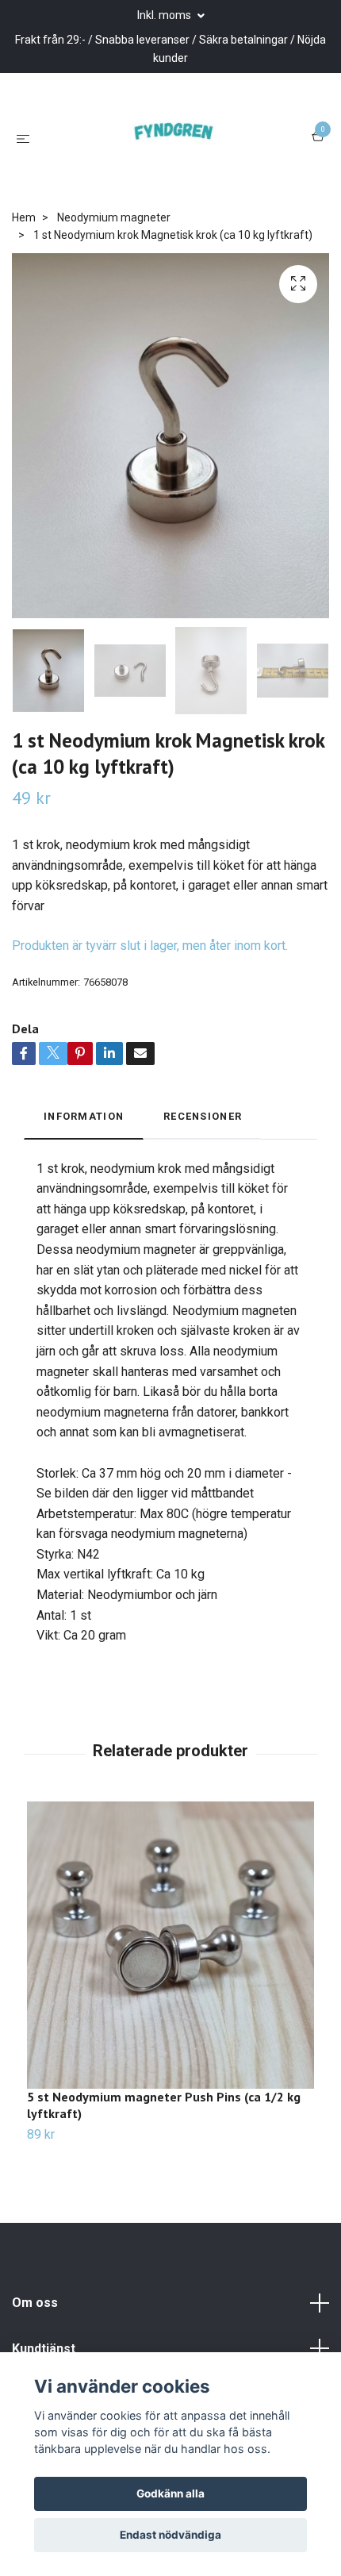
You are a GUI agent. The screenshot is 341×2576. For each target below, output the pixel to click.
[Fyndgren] (174, 151)
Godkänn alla (170, 2493)
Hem (24, 244)
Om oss (35, 2330)
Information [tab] (84, 1143)
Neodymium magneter (114, 244)
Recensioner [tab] (203, 1143)
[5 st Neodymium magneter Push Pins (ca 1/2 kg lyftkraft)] (170, 1971)
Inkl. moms (165, 15)
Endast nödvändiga (170, 2535)
